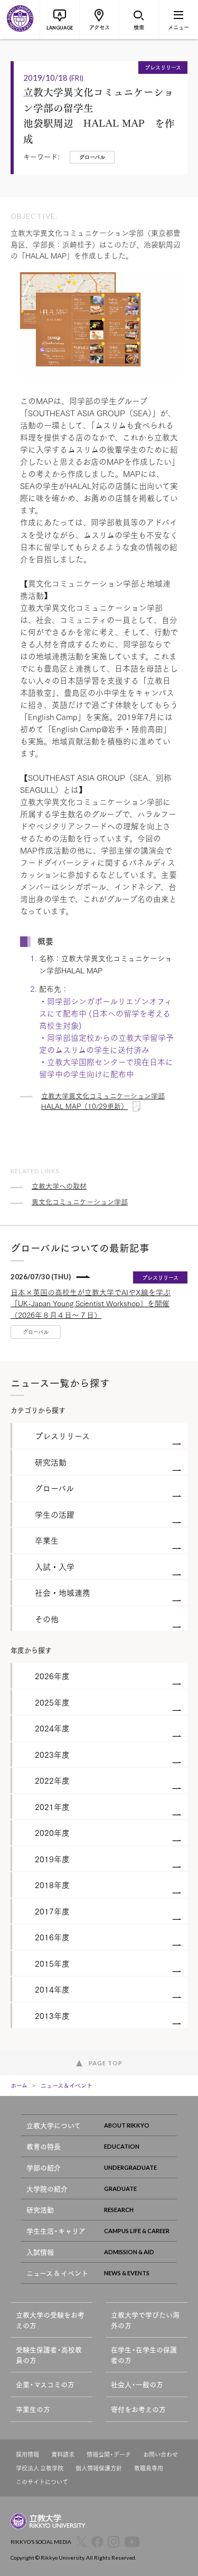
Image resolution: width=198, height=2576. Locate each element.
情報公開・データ (109, 2454)
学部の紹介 (44, 2167)
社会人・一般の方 (137, 2384)
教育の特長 (44, 2146)
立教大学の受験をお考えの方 (50, 2320)
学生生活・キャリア (56, 2231)
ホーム (19, 2085)
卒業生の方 (33, 2409)
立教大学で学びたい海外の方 (145, 2320)
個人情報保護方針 (99, 2468)
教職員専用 (149, 2468)
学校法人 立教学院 (40, 2468)
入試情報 (40, 2252)
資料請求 (63, 2454)
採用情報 (27, 2454)
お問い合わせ (161, 2454)
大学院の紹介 (47, 2189)
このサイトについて (42, 2482)
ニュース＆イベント (67, 2085)
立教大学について (54, 2125)
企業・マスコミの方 (45, 2384)
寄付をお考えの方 (138, 2409)
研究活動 (40, 2210)
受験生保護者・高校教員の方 (49, 2355)
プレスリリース (163, 67)
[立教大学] (20, 20)
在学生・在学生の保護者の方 (144, 2355)
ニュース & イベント (57, 2273)
